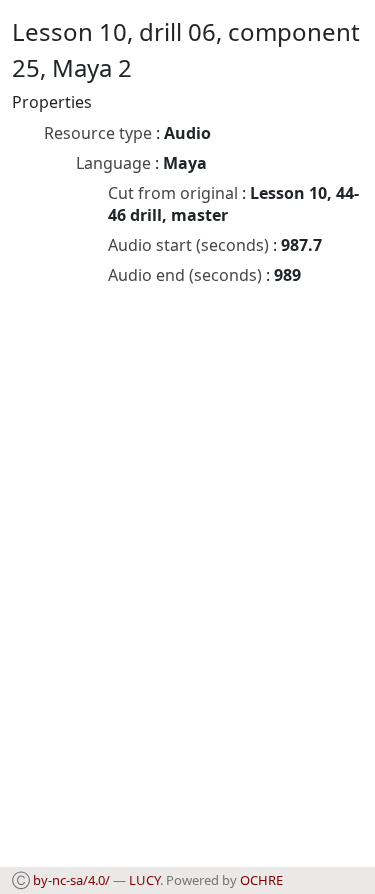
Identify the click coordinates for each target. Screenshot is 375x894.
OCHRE (261, 880)
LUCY (144, 880)
